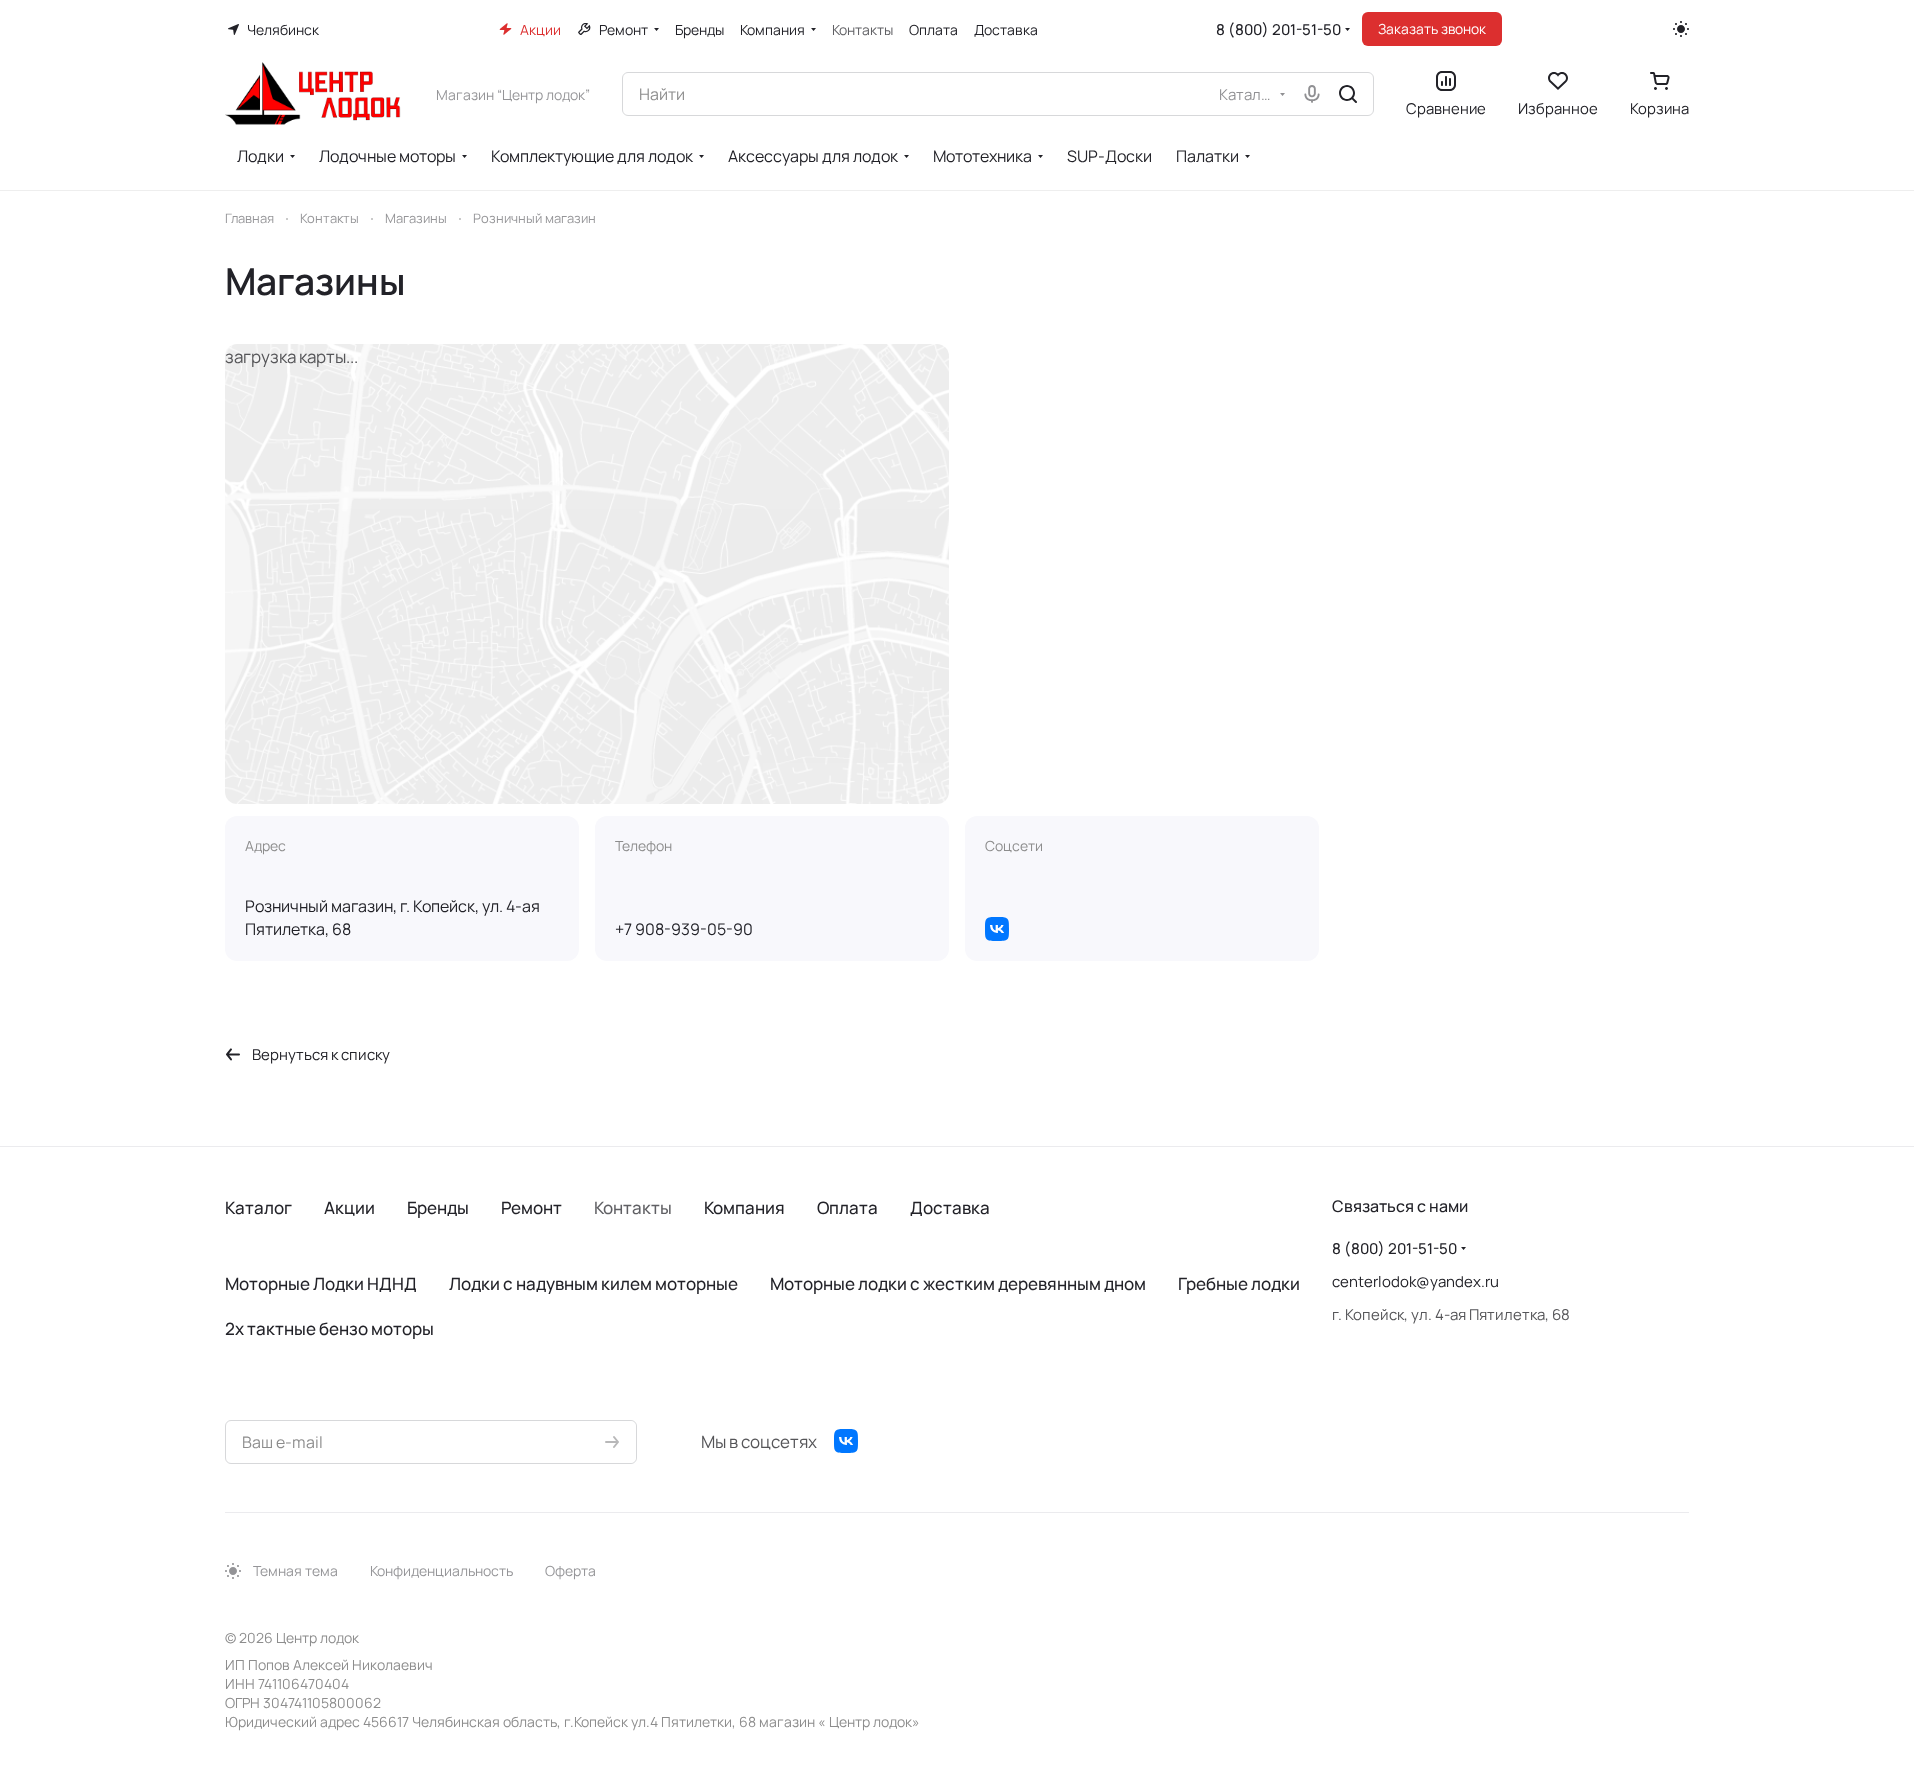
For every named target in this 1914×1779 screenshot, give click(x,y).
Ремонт (531, 1207)
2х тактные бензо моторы (329, 1328)
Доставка (950, 1207)
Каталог (258, 1207)
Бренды (438, 1207)
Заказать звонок (1432, 28)
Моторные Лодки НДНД (321, 1283)
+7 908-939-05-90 (684, 929)
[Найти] (1348, 94)
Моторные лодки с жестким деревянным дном (958, 1283)
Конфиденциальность (441, 1570)
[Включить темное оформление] (1681, 29)
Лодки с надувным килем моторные (593, 1283)
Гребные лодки (1239, 1283)
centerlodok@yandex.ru (1415, 1281)
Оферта (570, 1570)
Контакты (633, 1207)
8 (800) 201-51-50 (1278, 29)
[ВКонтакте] (997, 929)
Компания (744, 1207)
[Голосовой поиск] (1312, 94)
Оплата (847, 1207)
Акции (349, 1207)
